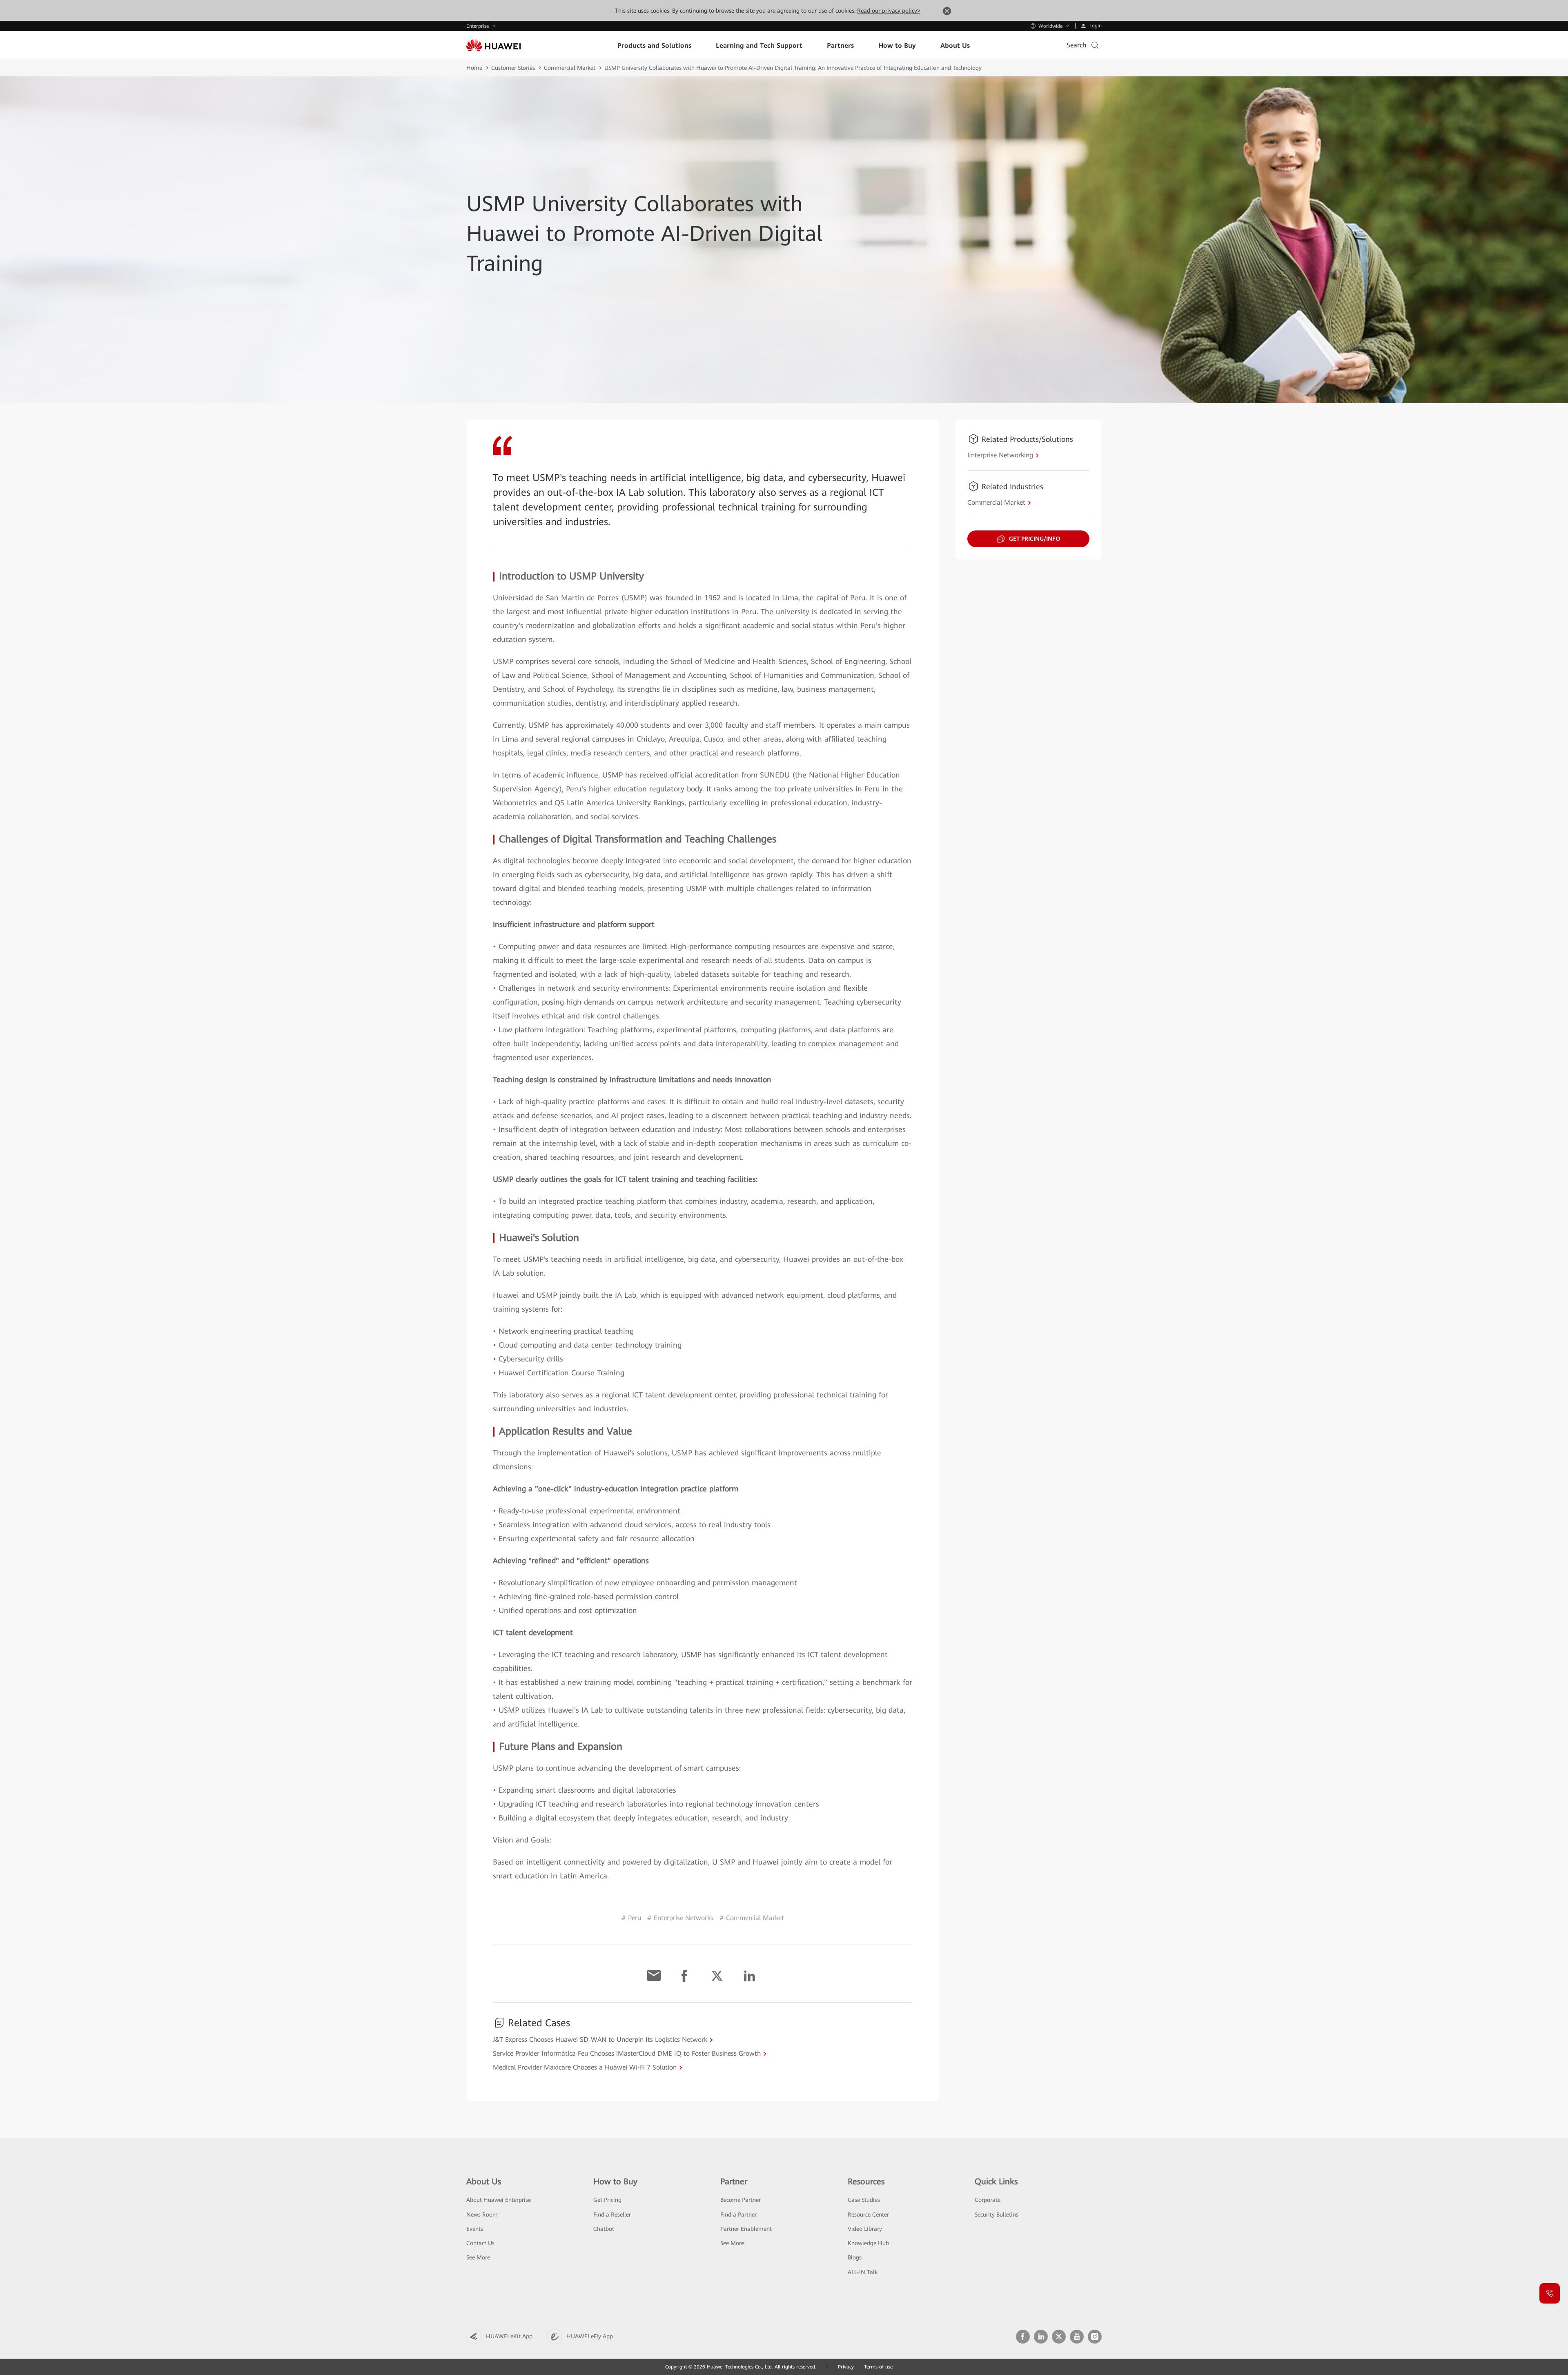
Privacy (846, 2367)
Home (474, 68)
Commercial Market (570, 68)
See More (478, 2257)
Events (475, 2229)
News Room (482, 2215)
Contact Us (480, 2243)
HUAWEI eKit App (509, 2336)
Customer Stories (513, 68)
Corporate (988, 2200)
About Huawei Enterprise (499, 2200)
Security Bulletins (997, 2215)
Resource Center (868, 2215)
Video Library (865, 2229)
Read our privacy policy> (889, 11)
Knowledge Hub (868, 2243)
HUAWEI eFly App (590, 2336)
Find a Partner (738, 2215)
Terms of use (878, 2367)
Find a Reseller (612, 2215)
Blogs (855, 2257)
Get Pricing (607, 2200)
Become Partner (741, 2200)
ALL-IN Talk (863, 2272)
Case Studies (864, 2200)
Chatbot (604, 2229)
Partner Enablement (746, 2229)
